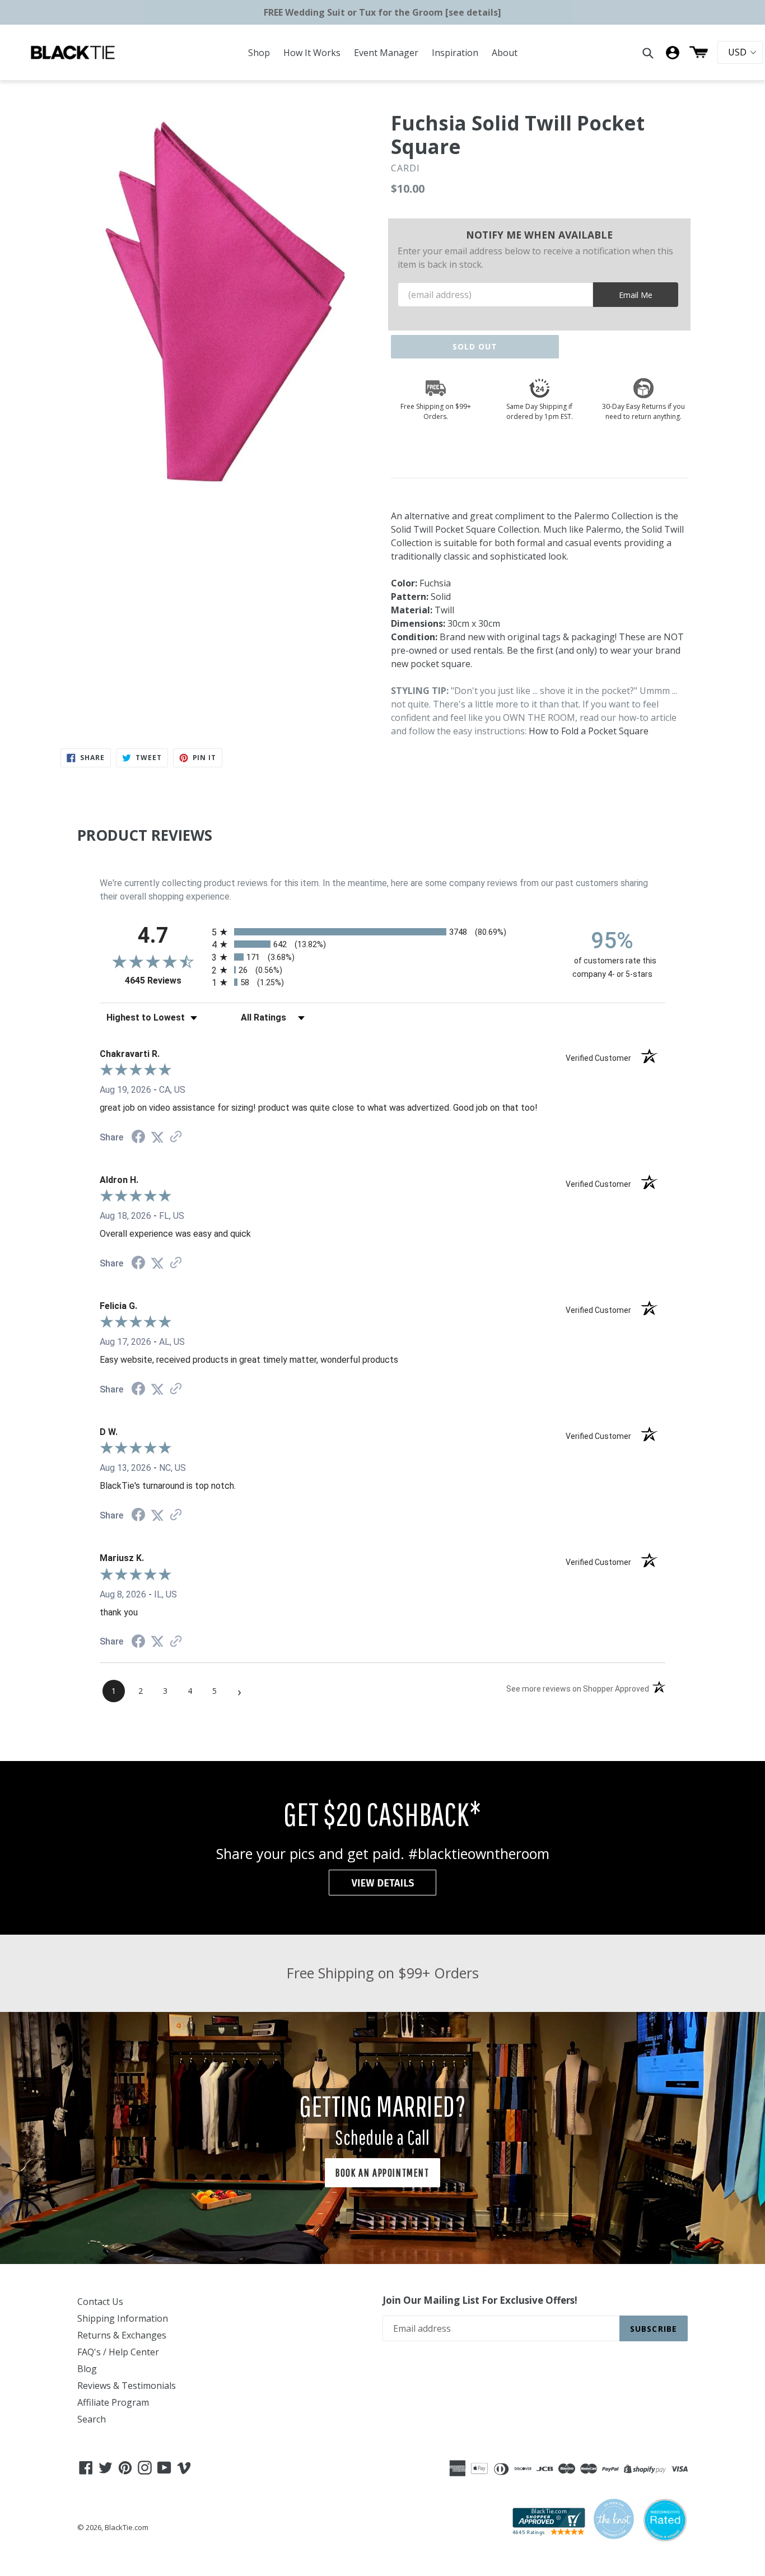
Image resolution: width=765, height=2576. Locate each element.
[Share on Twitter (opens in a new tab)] (157, 1137)
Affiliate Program (113, 2402)
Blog (87, 2369)
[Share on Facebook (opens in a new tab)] (138, 1138)
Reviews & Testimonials (127, 2386)
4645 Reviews (165, 980)
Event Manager (386, 53)
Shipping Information (123, 2318)
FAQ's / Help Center (118, 2352)
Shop (259, 53)
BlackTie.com (127, 2527)
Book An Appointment (382, 2172)
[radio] (382, 932)
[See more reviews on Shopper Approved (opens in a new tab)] (176, 1137)
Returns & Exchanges (122, 2335)
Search (92, 2419)
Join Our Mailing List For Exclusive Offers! (480, 2300)
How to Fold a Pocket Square (589, 731)
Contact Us (100, 2302)
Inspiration (455, 53)
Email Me (636, 295)
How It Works (312, 53)
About (505, 53)
